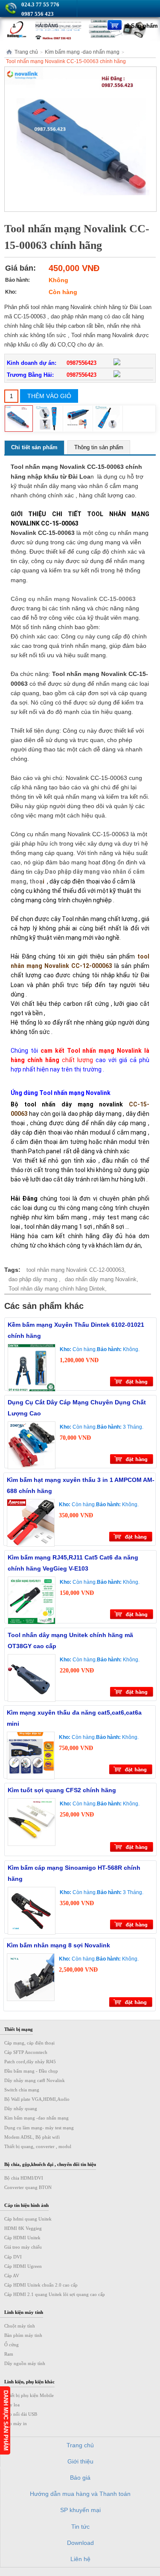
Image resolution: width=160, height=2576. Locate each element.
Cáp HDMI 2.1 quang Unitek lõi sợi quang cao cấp (55, 2294)
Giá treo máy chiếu (23, 2247)
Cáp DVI (13, 2257)
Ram (9, 2354)
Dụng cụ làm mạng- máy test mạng (39, 2128)
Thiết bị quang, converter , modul (38, 2146)
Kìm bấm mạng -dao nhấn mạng (82, 52)
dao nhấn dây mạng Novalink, (102, 1279)
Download (80, 2543)
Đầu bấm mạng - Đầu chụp (31, 2071)
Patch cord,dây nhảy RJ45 (30, 2062)
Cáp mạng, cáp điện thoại (29, 2043)
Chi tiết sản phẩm (34, 447)
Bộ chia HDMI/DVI (24, 2178)
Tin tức (80, 2527)
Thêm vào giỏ (49, 396)
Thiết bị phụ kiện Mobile (29, 2395)
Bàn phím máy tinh (23, 2335)
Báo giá (80, 2478)
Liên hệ (80, 2559)
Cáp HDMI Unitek (22, 2238)
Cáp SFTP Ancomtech (26, 2052)
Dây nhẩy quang (21, 2108)
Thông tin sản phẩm (99, 447)
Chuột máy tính (20, 2326)
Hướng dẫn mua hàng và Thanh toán (80, 2494)
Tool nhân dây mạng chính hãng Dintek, (58, 1289)
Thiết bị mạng (19, 2029)
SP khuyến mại (80, 2510)
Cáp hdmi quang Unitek (28, 2219)
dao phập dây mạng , (35, 1279)
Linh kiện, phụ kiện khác (29, 2382)
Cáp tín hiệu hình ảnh (26, 2205)
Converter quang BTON (28, 2187)
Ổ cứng (12, 2345)
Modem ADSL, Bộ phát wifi (32, 2137)
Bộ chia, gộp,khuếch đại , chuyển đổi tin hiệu (50, 2164)
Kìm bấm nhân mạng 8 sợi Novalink (58, 1945)
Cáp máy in (16, 2423)
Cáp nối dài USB (21, 2414)
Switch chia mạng (22, 2090)
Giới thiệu (80, 2461)
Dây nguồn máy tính (25, 2363)
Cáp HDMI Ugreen (23, 2266)
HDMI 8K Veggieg (23, 2228)
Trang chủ (26, 52)
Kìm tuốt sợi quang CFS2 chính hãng (62, 1790)
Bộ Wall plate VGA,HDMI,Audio (37, 2099)
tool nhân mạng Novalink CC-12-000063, (76, 1270)
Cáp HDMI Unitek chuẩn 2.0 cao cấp (41, 2285)
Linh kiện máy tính (24, 2312)
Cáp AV (12, 2276)
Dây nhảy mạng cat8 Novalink (35, 2080)
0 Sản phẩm (142, 26)
